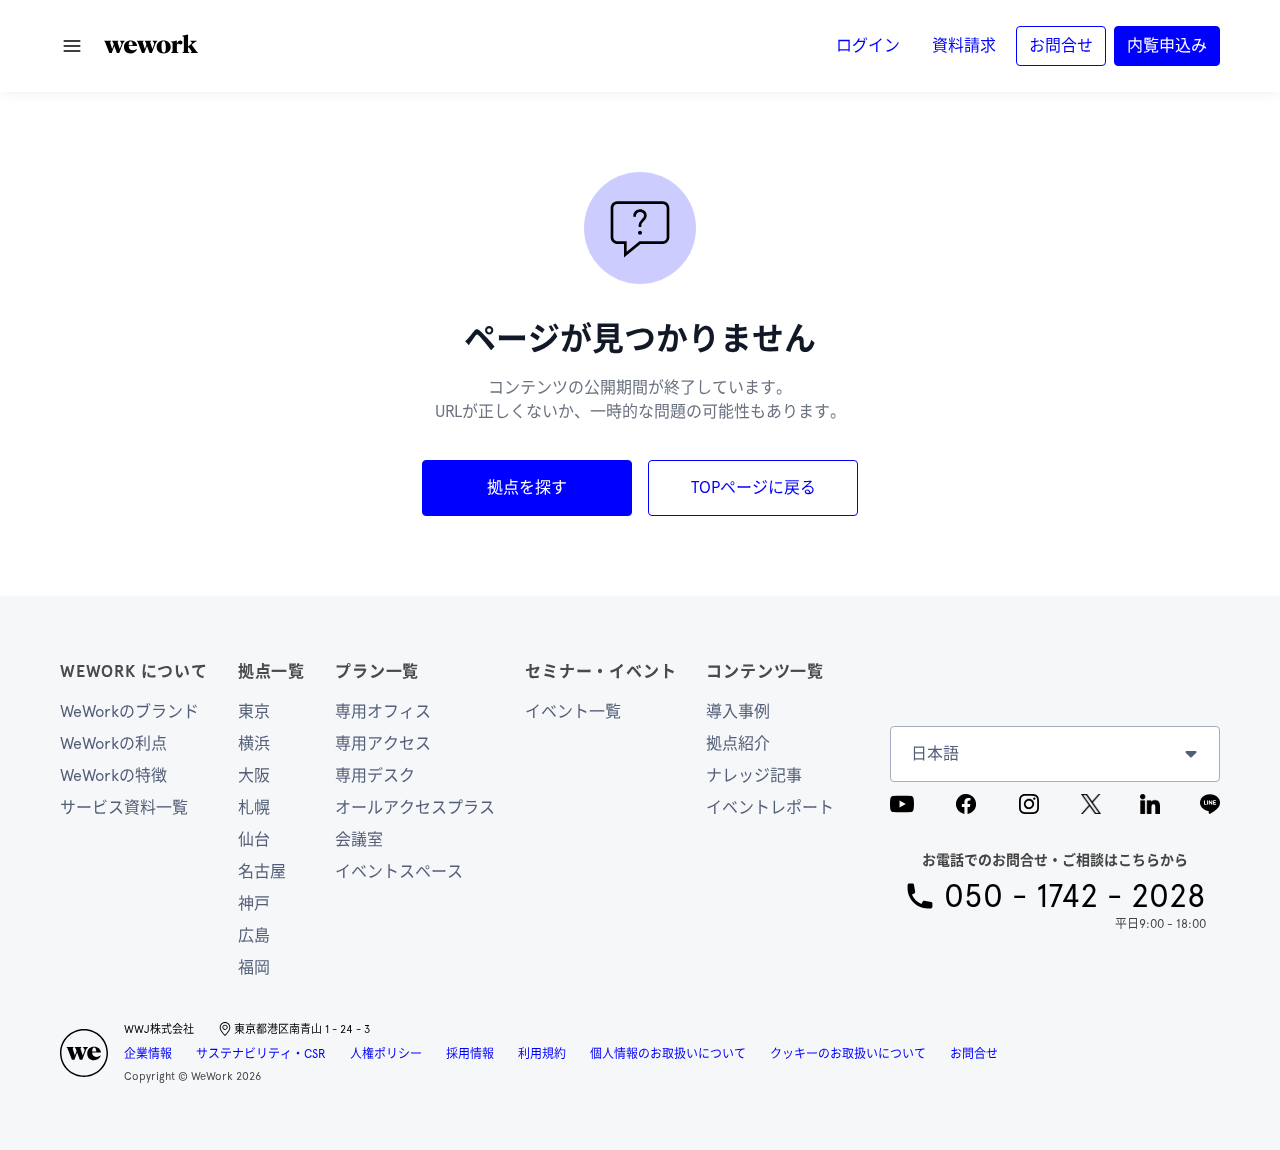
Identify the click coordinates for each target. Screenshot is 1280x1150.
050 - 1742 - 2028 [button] (1075, 896)
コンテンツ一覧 (765, 671)
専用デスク (375, 775)
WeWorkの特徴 (113, 775)
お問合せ (974, 1054)
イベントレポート (770, 807)
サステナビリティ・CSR (261, 1054)
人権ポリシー (386, 1054)
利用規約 (542, 1054)
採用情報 (470, 1054)
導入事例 (738, 711)
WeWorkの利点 (113, 743)
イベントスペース (399, 871)
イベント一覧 (573, 711)
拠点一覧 (271, 671)
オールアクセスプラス (415, 807)
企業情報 (148, 1054)
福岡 (254, 967)
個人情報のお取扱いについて (668, 1054)
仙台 (254, 839)
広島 (254, 935)
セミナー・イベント (600, 671)
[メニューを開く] (72, 46)
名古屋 (262, 871)
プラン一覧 (377, 671)
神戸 (254, 903)
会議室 (359, 839)
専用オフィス (383, 711)
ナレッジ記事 (754, 775)
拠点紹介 (738, 743)
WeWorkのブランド (129, 711)
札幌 (254, 807)
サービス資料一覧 (124, 807)
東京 (254, 711)
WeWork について (134, 671)
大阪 (254, 775)
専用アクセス (383, 743)
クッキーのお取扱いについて (848, 1054)
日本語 (935, 753)
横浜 (254, 743)
